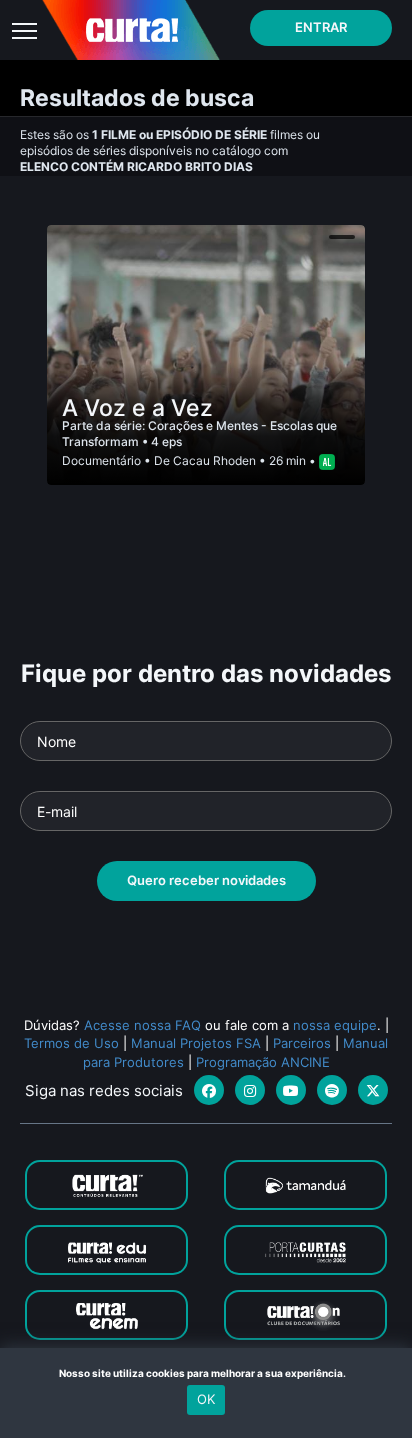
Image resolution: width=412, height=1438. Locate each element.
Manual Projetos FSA (196, 1043)
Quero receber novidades (206, 880)
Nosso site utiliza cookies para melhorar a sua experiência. (206, 1373)
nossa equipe (335, 1025)
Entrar (321, 27)
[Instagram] (250, 1090)
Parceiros (302, 1043)
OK (206, 1399)
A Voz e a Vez (137, 408)
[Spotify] (332, 1090)
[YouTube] (291, 1090)
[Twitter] (373, 1090)
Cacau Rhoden (214, 460)
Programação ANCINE (263, 1062)
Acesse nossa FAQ (142, 1025)
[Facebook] (209, 1090)
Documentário (101, 460)
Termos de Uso (71, 1043)
